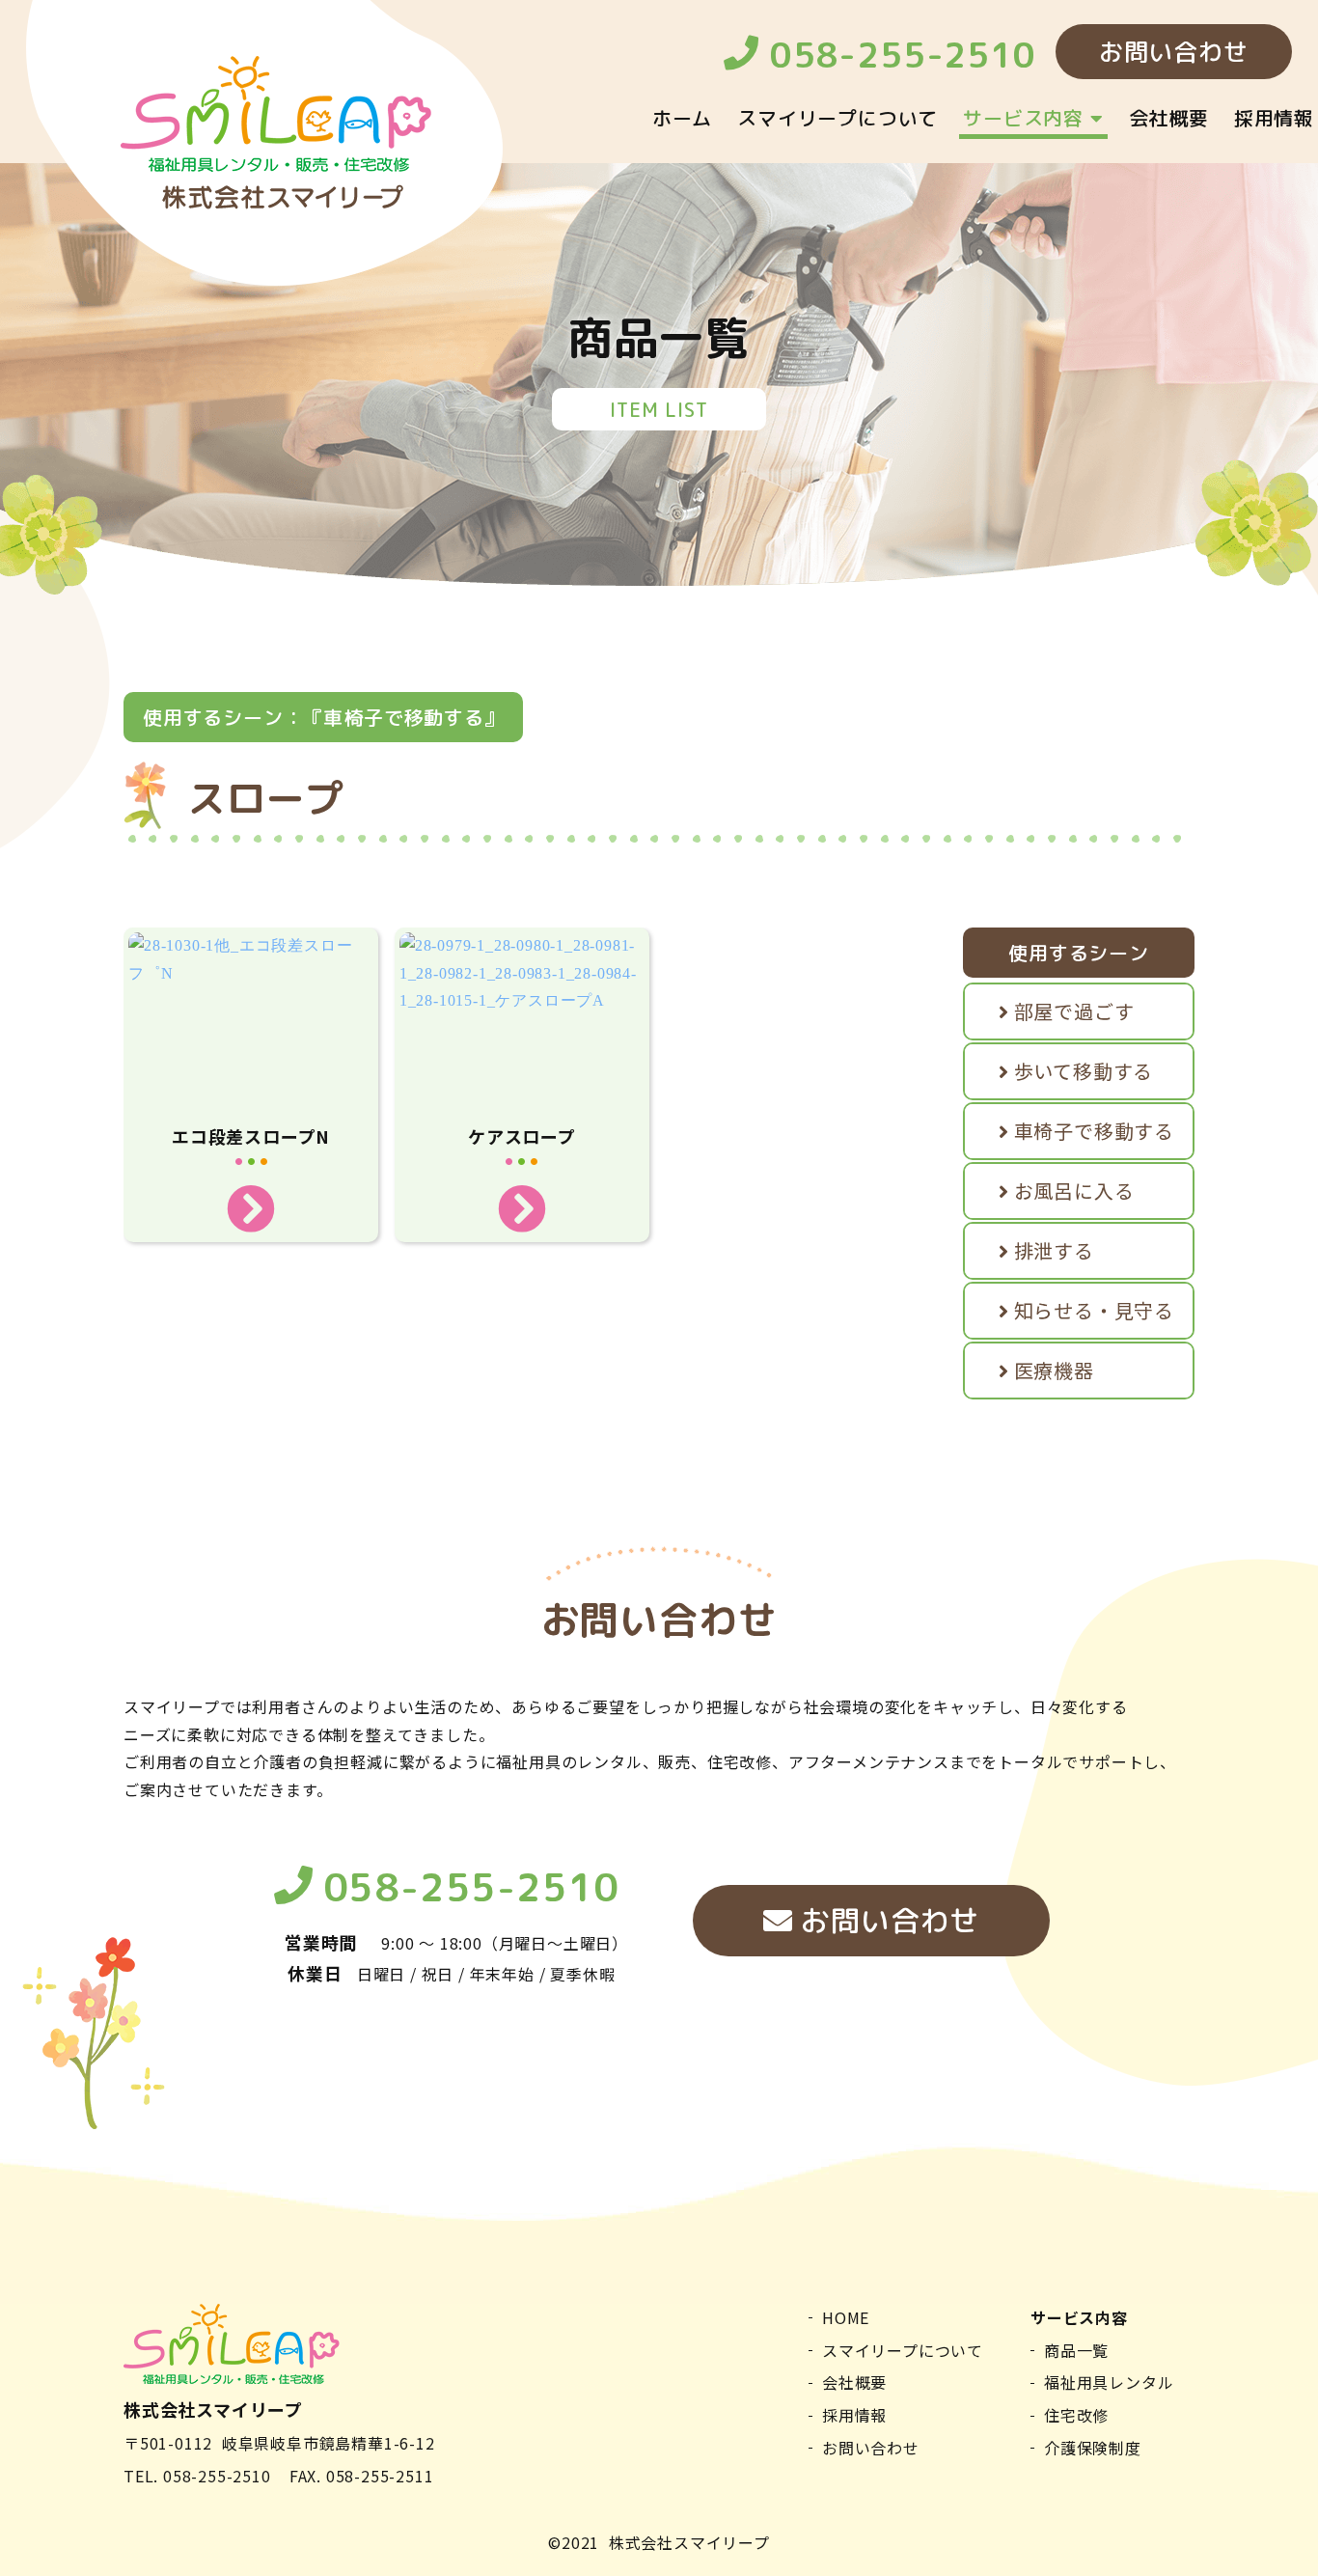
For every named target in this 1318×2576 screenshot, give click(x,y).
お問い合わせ (887, 1921)
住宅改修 (1076, 2415)
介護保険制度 (1093, 2448)
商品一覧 (1076, 2350)
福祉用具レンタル (1109, 2382)
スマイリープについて (837, 118)
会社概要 (1169, 118)
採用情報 (1274, 118)
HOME (846, 2317)
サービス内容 (1027, 118)
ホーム (682, 118)
